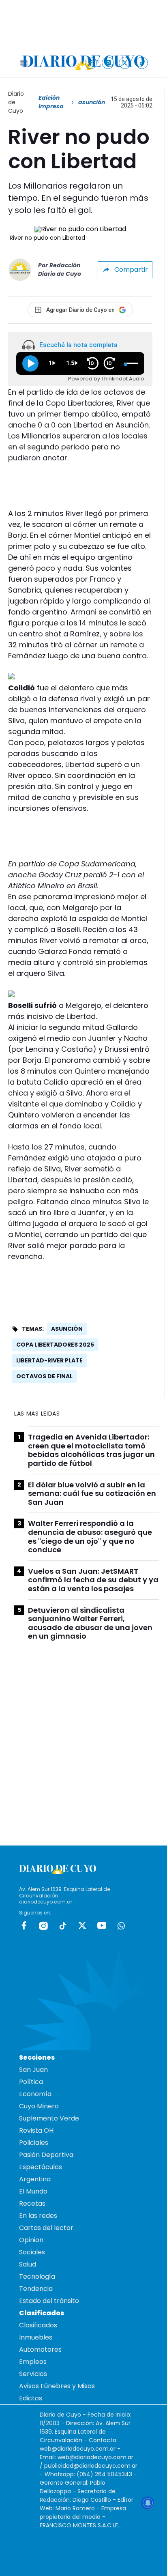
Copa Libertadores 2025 (55, 1345)
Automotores (40, 2349)
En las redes (38, 2216)
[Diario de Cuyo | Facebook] (91, 63)
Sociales (32, 2252)
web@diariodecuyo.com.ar (78, 2449)
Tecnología (37, 2276)
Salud (28, 2264)
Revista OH (36, 2130)
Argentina (35, 2179)
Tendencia (36, 2289)
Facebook (24, 1925)
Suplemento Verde (49, 2118)
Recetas (32, 2203)
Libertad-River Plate (49, 1360)
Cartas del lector (46, 2228)
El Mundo (33, 2191)
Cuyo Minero (39, 2106)
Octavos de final (44, 1376)
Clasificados (38, 2325)
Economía (35, 2094)
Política (31, 2082)
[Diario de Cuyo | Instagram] (108, 63)
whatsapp (121, 1925)
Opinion (31, 2240)
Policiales (34, 2143)
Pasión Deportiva (46, 2155)
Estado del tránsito (49, 2301)
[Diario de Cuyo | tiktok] (142, 63)
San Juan (33, 2070)
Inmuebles (36, 2337)
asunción (67, 1329)
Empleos (33, 2362)
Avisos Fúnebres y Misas (57, 2386)
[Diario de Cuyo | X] (125, 63)
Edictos (31, 2398)
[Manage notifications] (148, 2503)
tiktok (63, 1925)
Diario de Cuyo (16, 102)
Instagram (43, 1925)
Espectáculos (41, 2167)
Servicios (33, 2374)
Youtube (102, 1925)
